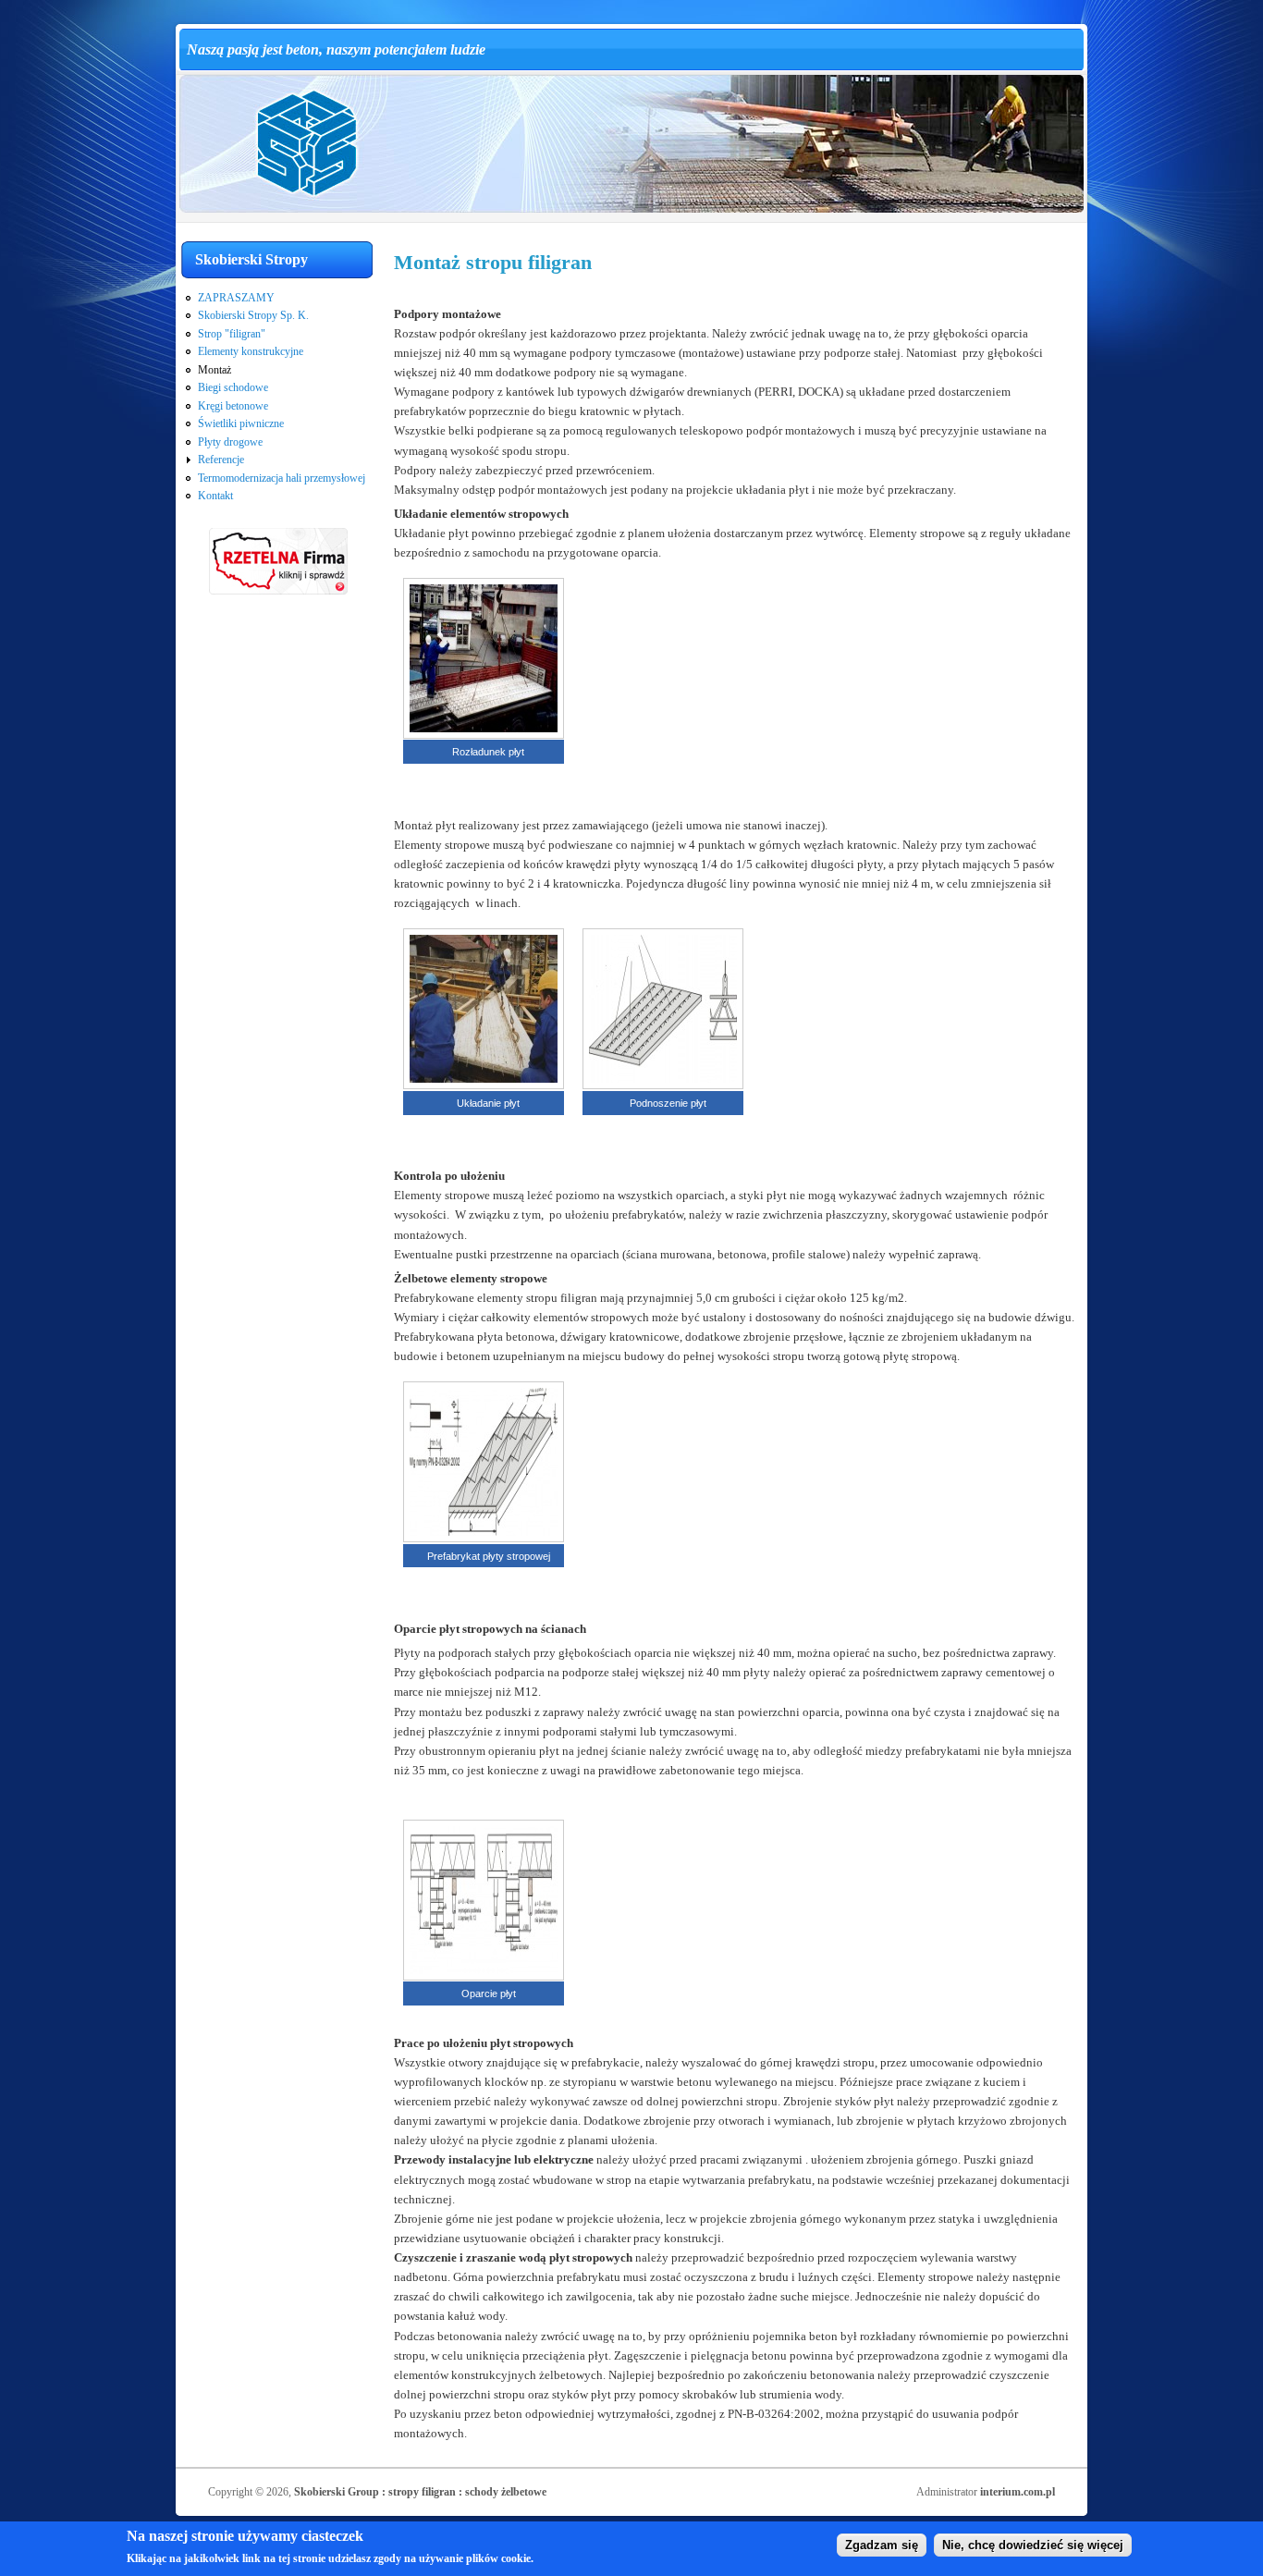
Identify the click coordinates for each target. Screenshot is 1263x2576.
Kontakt (215, 496)
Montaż (215, 370)
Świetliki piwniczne (241, 423)
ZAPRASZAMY (236, 298)
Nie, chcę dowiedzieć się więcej (1033, 2545)
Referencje (221, 460)
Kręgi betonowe (233, 406)
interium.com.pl (1018, 2492)
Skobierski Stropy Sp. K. (253, 315)
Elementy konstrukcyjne (251, 351)
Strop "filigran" (232, 334)
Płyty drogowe (230, 442)
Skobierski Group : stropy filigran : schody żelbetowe (420, 2492)
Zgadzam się (882, 2545)
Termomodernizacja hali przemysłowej (282, 478)
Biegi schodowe (233, 387)
